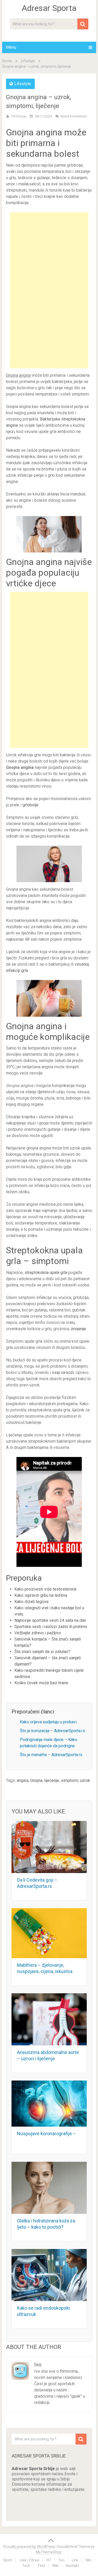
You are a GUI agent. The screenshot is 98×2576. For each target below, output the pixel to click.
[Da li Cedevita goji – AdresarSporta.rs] (49, 1847)
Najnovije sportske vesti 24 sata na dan (50, 1620)
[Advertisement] (49, 290)
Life (75, 2560)
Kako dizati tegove (31, 1602)
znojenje (78, 1329)
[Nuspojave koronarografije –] (49, 2103)
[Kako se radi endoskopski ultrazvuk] (49, 2275)
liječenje (52, 1780)
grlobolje (30, 805)
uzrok (85, 1780)
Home (7, 61)
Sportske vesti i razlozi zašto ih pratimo (51, 1627)
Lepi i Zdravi (29, 2560)
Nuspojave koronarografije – (47, 2134)
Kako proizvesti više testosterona (45, 1589)
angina (23, 1780)
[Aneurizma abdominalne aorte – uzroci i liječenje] (49, 2019)
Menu (11, 47)
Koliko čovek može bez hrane (41, 1683)
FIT (49, 2560)
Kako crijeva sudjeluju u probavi (48, 1722)
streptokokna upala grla (46, 1273)
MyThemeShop (49, 2552)
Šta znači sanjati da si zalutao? (42, 1652)
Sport (8, 2560)
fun (62, 2560)
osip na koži (63, 1372)
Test (41, 2566)
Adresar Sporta (49, 8)
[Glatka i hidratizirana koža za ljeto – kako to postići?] (49, 2188)
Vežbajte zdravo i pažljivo (38, 1633)
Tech (26, 2566)
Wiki (56, 2566)
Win (88, 2560)
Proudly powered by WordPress (29, 2547)
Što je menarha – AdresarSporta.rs (51, 1755)
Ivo (38, 2365)
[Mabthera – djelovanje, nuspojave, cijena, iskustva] (49, 1933)
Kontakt (73, 2566)
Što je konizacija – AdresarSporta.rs (52, 1731)
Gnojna (36, 1780)
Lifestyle (28, 61)
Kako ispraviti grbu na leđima (41, 1595)
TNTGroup (19, 116)
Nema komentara (73, 116)
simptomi (70, 1780)
